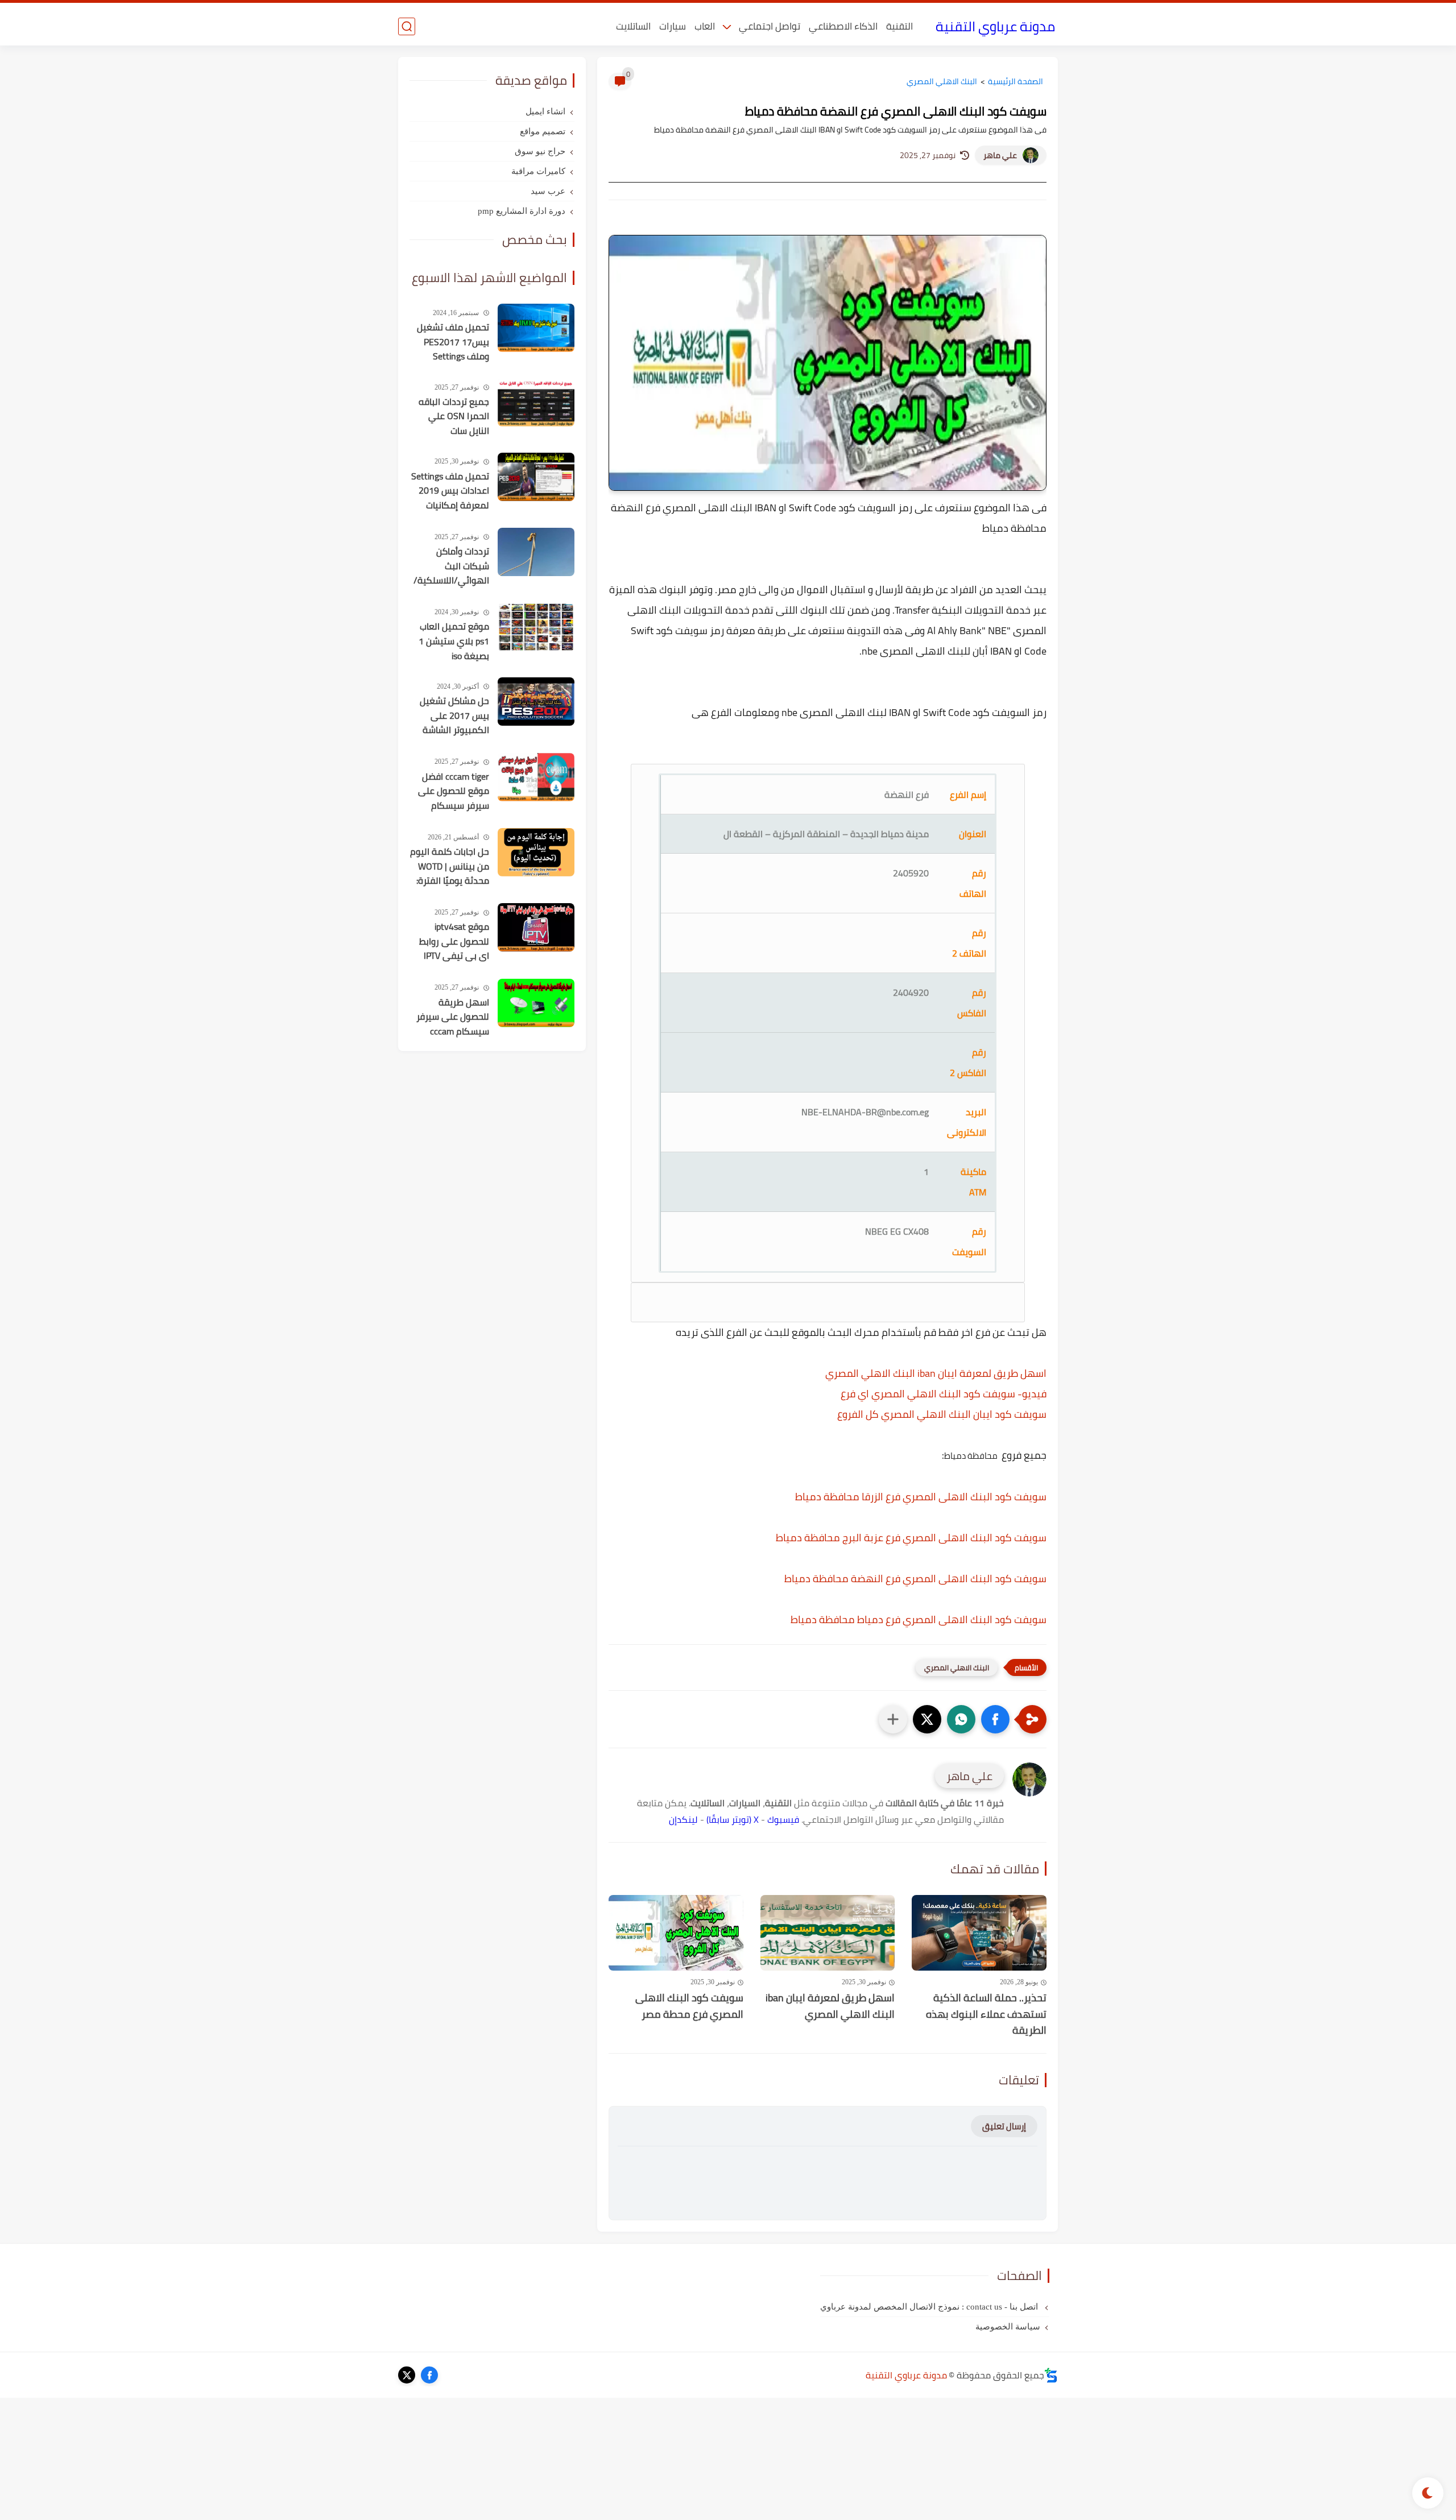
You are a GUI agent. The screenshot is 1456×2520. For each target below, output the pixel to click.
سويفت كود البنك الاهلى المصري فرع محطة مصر (689, 2006)
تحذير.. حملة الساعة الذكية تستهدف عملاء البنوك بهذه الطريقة (986, 2014)
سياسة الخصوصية (1008, 2327)
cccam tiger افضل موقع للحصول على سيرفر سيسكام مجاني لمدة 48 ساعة (454, 792)
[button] (995, 1719)
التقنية (899, 26)
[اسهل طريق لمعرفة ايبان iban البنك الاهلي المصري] (828, 1933)
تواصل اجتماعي (770, 26)
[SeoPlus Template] (1051, 2375)
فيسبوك (783, 1819)
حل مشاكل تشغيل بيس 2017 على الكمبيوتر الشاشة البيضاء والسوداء (454, 716)
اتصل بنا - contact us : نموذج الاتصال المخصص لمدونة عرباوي (930, 2307)
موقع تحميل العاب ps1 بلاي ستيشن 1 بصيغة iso (454, 641)
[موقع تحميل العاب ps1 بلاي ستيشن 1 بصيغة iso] (536, 627)
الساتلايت (633, 26)
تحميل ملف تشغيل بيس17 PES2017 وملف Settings (453, 342)
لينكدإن (683, 1819)
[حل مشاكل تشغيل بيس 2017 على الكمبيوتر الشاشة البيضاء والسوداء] (536, 702)
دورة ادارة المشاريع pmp (522, 211)
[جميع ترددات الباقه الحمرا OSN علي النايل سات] (536, 402)
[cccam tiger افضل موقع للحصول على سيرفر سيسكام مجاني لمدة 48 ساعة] (536, 777)
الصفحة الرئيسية (1016, 81)
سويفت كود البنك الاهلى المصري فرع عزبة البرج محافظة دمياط (911, 1538)
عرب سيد (548, 191)
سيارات (673, 26)
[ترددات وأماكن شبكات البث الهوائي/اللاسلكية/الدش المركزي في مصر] (536, 552)
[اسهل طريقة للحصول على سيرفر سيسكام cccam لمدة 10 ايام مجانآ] (536, 1003)
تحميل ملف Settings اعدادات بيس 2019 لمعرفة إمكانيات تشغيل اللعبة (450, 491)
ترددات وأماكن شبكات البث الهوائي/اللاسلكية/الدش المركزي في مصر (451, 566)
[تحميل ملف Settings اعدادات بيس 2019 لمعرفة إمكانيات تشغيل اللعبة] (536, 477)
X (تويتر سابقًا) (733, 1819)
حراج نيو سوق (540, 151)
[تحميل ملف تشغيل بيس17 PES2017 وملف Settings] (536, 328)
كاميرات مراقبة (538, 171)
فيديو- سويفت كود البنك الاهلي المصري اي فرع (944, 1394)
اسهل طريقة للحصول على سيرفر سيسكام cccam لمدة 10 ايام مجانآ (453, 1017)
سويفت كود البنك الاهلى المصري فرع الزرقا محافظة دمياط (921, 1497)
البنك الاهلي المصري (942, 81)
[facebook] (429, 2375)
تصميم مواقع (543, 131)
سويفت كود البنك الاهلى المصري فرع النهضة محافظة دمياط (915, 1578)
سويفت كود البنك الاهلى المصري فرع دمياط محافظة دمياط (919, 1619)
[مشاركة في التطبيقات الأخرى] (893, 1719)
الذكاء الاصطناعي (843, 26)
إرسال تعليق (1004, 2126)
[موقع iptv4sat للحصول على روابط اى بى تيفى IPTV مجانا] (536, 927)
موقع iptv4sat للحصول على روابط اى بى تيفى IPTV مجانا (454, 942)
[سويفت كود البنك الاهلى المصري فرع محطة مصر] (676, 1933)
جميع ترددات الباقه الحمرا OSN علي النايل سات (454, 417)
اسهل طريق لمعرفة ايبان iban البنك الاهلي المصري (936, 1373)
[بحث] (407, 26)
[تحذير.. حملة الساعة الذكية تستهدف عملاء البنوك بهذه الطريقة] (979, 1933)
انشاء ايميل (545, 111)
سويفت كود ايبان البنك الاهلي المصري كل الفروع (942, 1414)
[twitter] (407, 2375)
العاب (705, 26)
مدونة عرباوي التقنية (995, 26)
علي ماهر (1000, 155)
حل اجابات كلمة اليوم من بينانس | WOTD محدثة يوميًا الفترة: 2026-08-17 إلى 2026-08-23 (450, 867)
